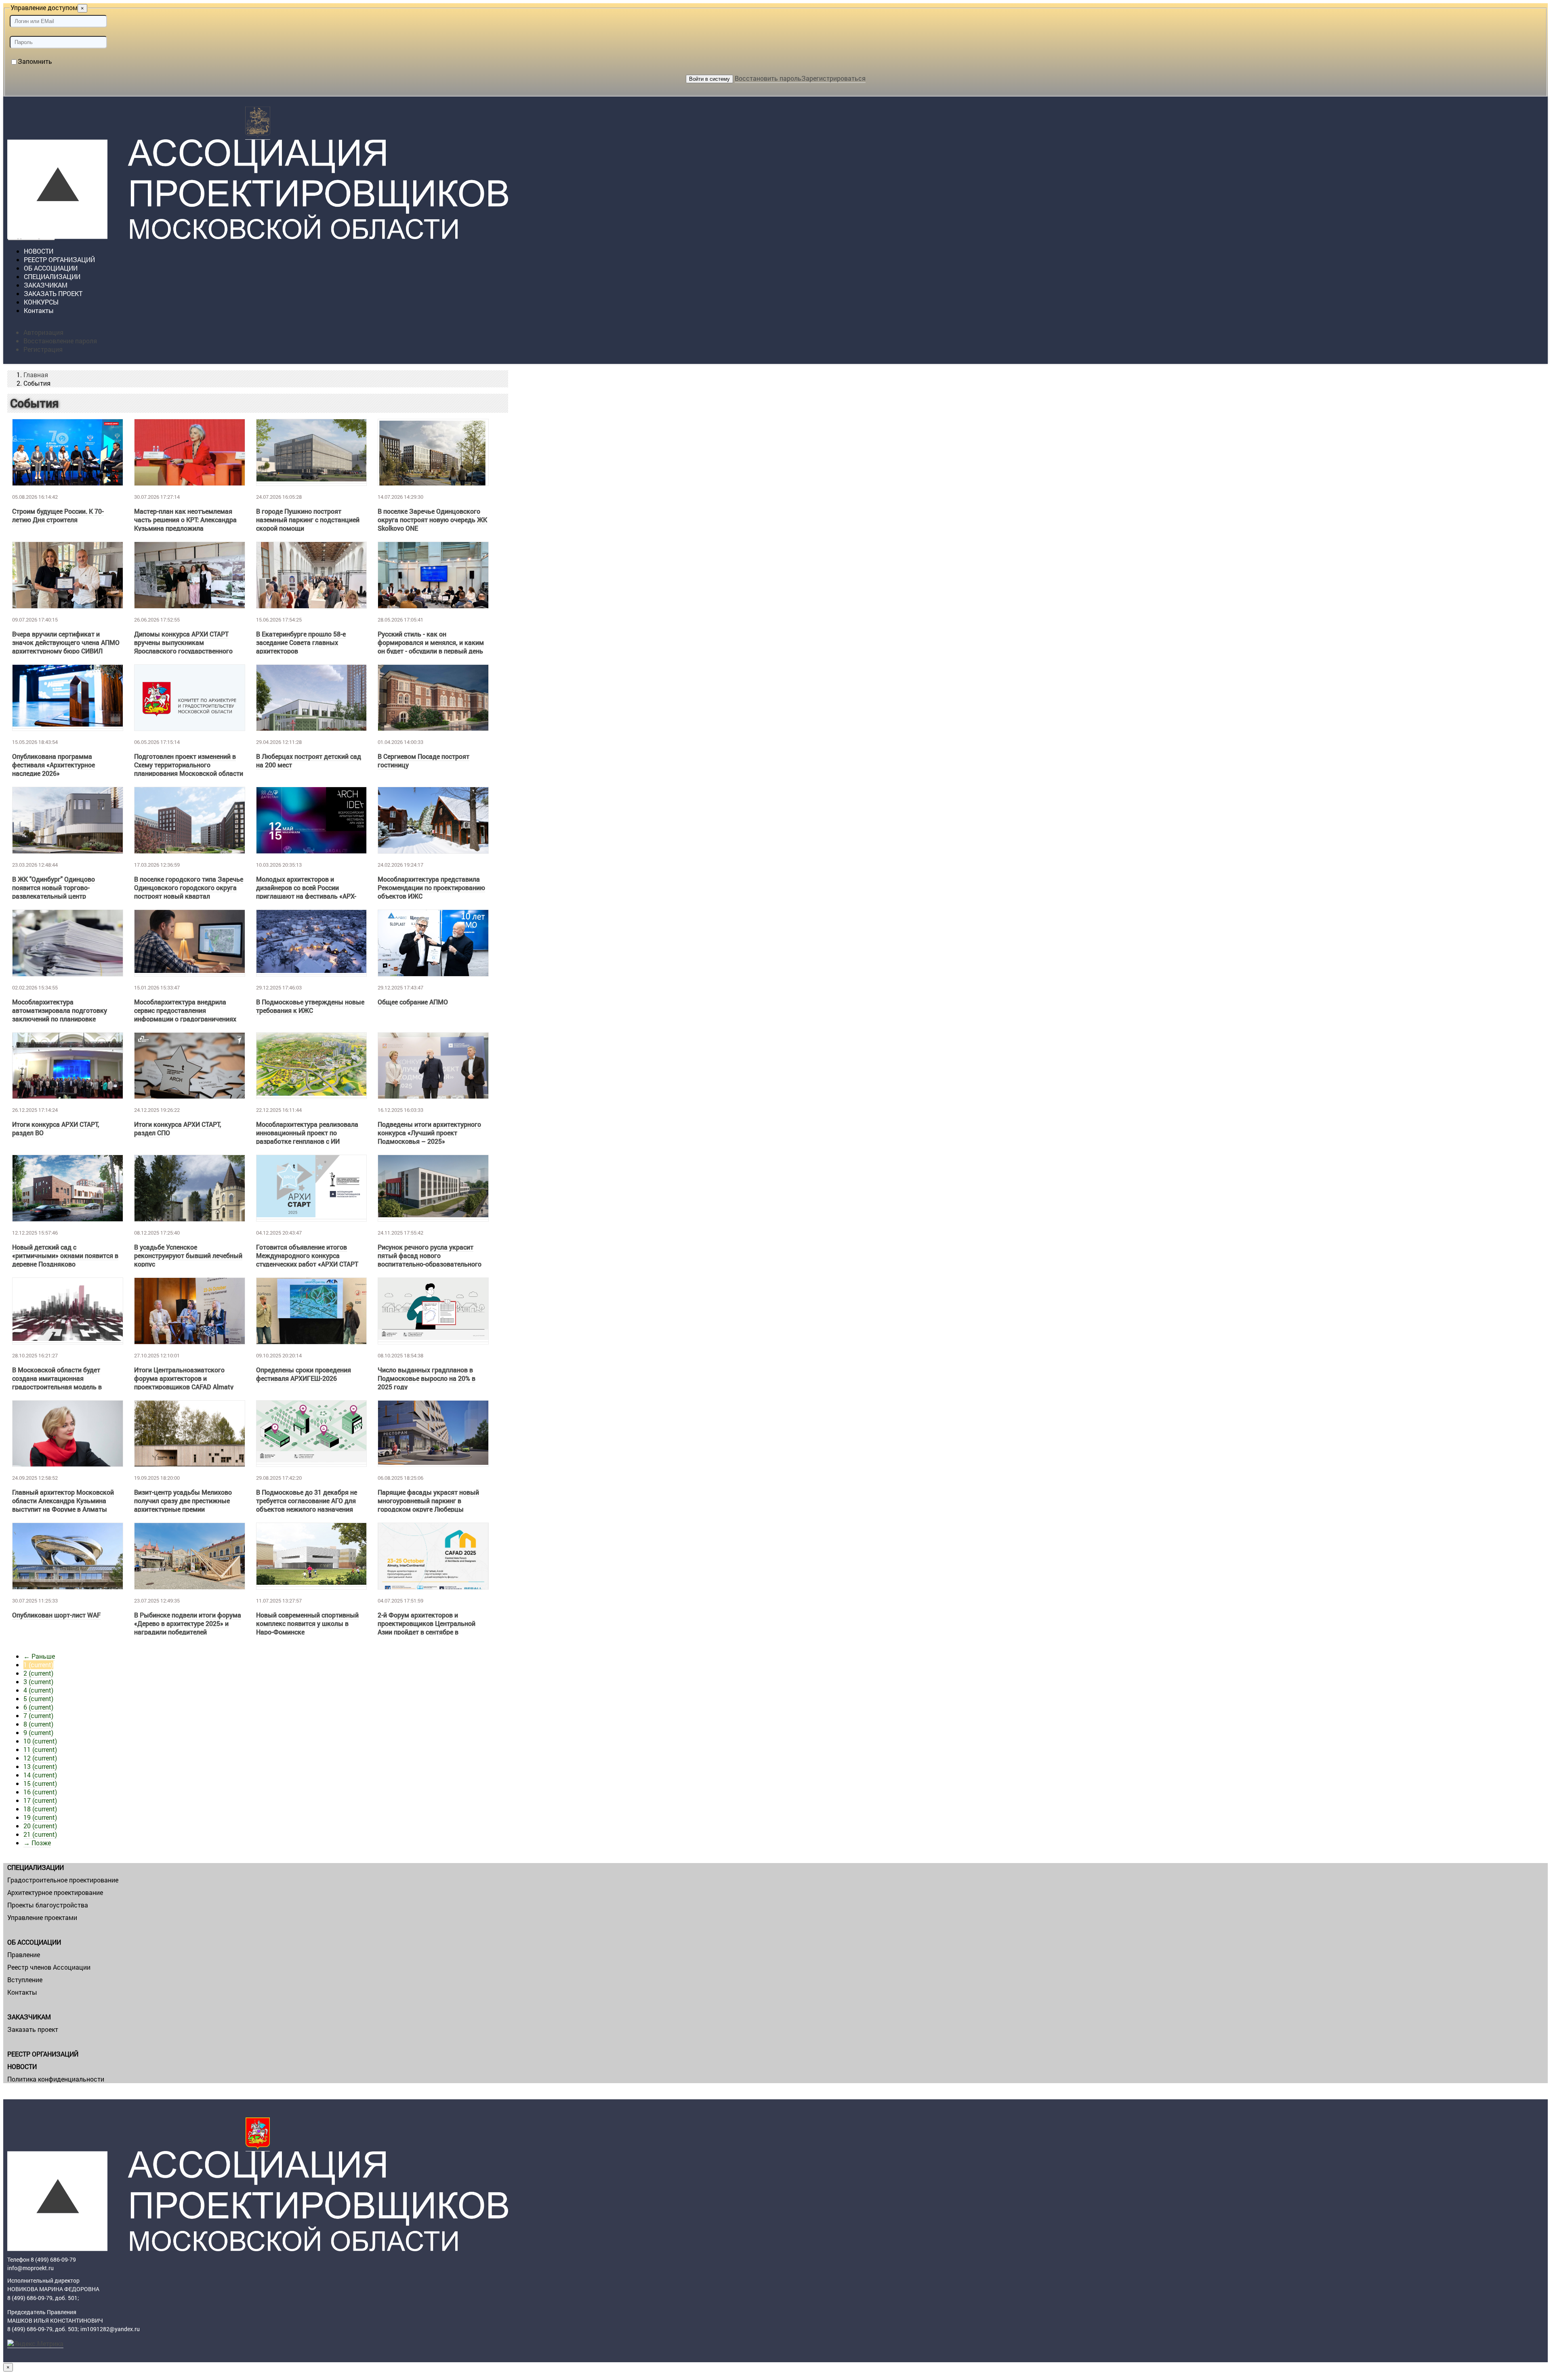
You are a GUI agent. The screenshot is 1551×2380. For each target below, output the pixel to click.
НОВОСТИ (22, 2066)
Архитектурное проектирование (55, 1892)
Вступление (25, 1980)
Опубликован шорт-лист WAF (56, 1615)
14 (40, 1775)
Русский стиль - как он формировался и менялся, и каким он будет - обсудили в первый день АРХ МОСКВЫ (431, 647)
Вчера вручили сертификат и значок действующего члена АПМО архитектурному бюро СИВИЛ (66, 642)
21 (40, 1834)
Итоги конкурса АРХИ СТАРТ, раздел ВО (56, 1128)
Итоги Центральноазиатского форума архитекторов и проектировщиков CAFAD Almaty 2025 (184, 1382)
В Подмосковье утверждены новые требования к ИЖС (310, 1006)
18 (40, 1809)
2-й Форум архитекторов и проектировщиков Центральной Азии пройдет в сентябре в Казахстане (427, 1628)
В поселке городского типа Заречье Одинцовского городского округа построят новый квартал (189, 888)
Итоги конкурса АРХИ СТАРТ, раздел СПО (178, 1128)
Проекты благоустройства (48, 1905)
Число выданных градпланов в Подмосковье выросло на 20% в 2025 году (427, 1378)
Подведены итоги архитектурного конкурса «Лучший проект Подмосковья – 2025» (429, 1133)
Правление (24, 1955)
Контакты (39, 310)
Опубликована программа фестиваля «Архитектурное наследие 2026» (54, 765)
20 (40, 1826)
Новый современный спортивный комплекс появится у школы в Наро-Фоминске (307, 1623)
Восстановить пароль (768, 78)
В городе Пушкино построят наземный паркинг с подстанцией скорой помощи (308, 520)
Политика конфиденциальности (56, 2079)
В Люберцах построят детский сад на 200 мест (309, 760)
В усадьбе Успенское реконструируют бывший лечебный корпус (188, 1255)
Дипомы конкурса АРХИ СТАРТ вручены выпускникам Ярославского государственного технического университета (183, 647)
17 (40, 1800)
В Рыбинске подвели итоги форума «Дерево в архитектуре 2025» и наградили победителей (188, 1623)
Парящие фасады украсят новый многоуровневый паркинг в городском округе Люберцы (428, 1501)
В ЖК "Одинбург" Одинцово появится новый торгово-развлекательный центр (54, 888)
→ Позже (37, 1843)
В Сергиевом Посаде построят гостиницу (423, 760)
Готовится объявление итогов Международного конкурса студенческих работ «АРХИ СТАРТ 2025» (307, 1260)
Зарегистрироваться (833, 78)
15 (40, 1783)
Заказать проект (33, 2029)
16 (40, 1792)
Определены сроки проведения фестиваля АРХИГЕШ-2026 (304, 1374)
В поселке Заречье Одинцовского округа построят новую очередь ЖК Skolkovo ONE (432, 520)
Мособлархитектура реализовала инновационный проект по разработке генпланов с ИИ (307, 1133)
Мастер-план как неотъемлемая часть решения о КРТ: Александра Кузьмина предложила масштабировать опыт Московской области (189, 528)
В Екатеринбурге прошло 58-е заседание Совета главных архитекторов (301, 642)
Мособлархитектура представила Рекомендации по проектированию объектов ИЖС (431, 888)
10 (40, 1741)
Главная (36, 375)
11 (40, 1749)
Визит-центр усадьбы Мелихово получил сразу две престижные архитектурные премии (183, 1501)
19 (40, 1817)
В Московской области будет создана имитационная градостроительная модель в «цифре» (57, 1382)
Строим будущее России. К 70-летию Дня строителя (58, 515)
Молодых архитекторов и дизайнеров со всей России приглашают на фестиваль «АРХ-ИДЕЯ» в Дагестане (306, 892)
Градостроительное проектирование (63, 1880)
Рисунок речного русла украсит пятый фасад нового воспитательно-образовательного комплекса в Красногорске (430, 1260)
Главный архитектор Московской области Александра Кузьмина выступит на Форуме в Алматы (63, 1501)
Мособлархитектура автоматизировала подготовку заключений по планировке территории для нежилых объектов (66, 1015)
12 (40, 1758)
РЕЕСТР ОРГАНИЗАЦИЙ (43, 2054)
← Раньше (39, 1656)
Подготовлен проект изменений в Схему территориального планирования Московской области (189, 765)
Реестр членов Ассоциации (49, 1967)
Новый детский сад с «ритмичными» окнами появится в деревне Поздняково (65, 1255)
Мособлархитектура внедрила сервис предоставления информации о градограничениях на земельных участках (185, 1015)
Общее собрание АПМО (413, 1002)
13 (40, 1766)
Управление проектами (42, 1917)
